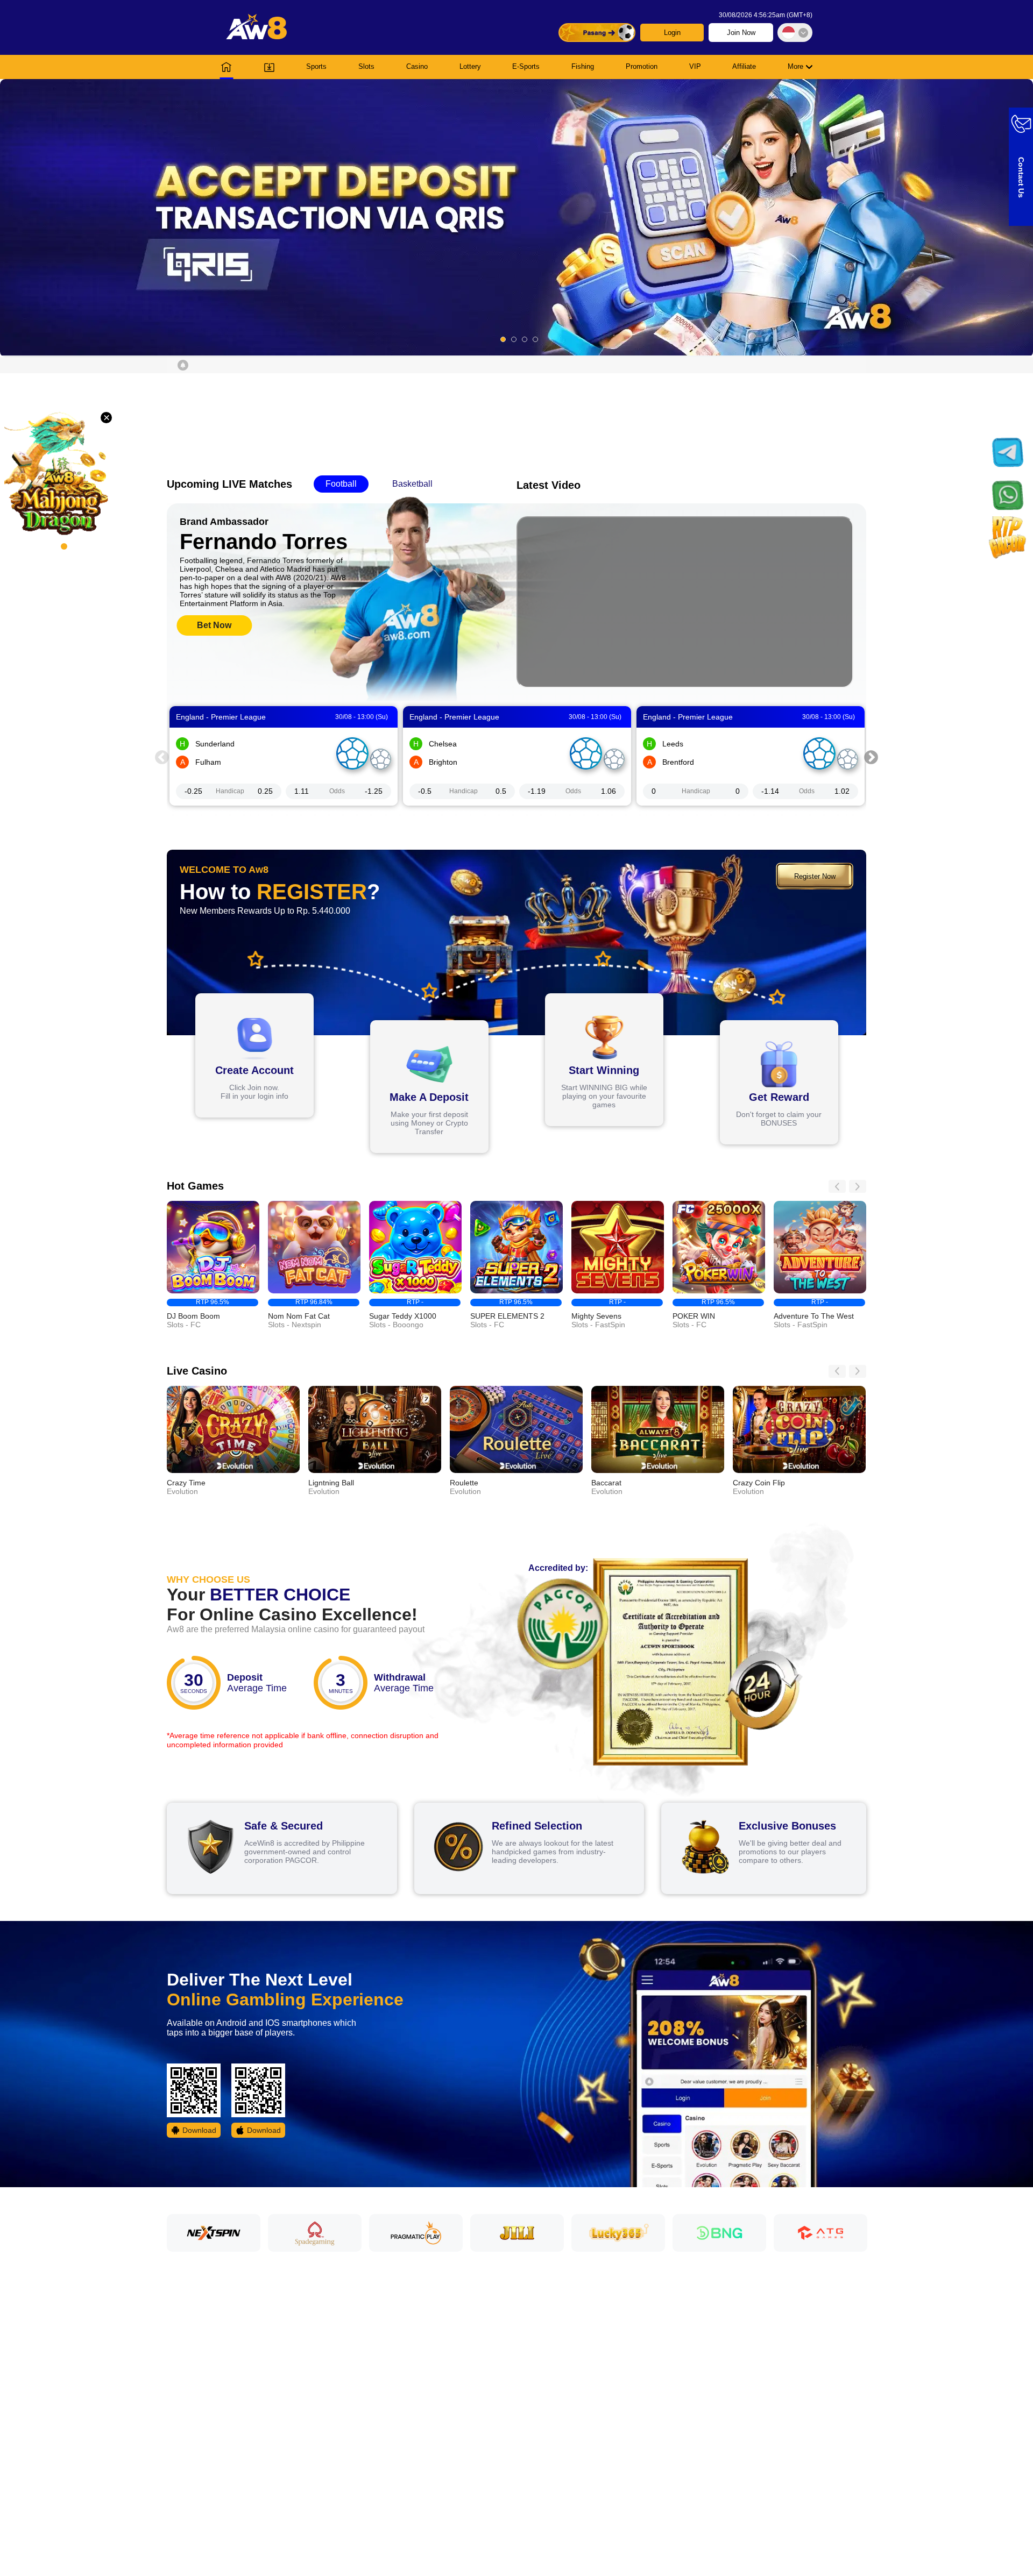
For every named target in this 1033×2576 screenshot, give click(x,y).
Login (672, 33)
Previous (162, 756)
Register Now (815, 876)
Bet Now (214, 625)
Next (871, 756)
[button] (516, 217)
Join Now (741, 33)
